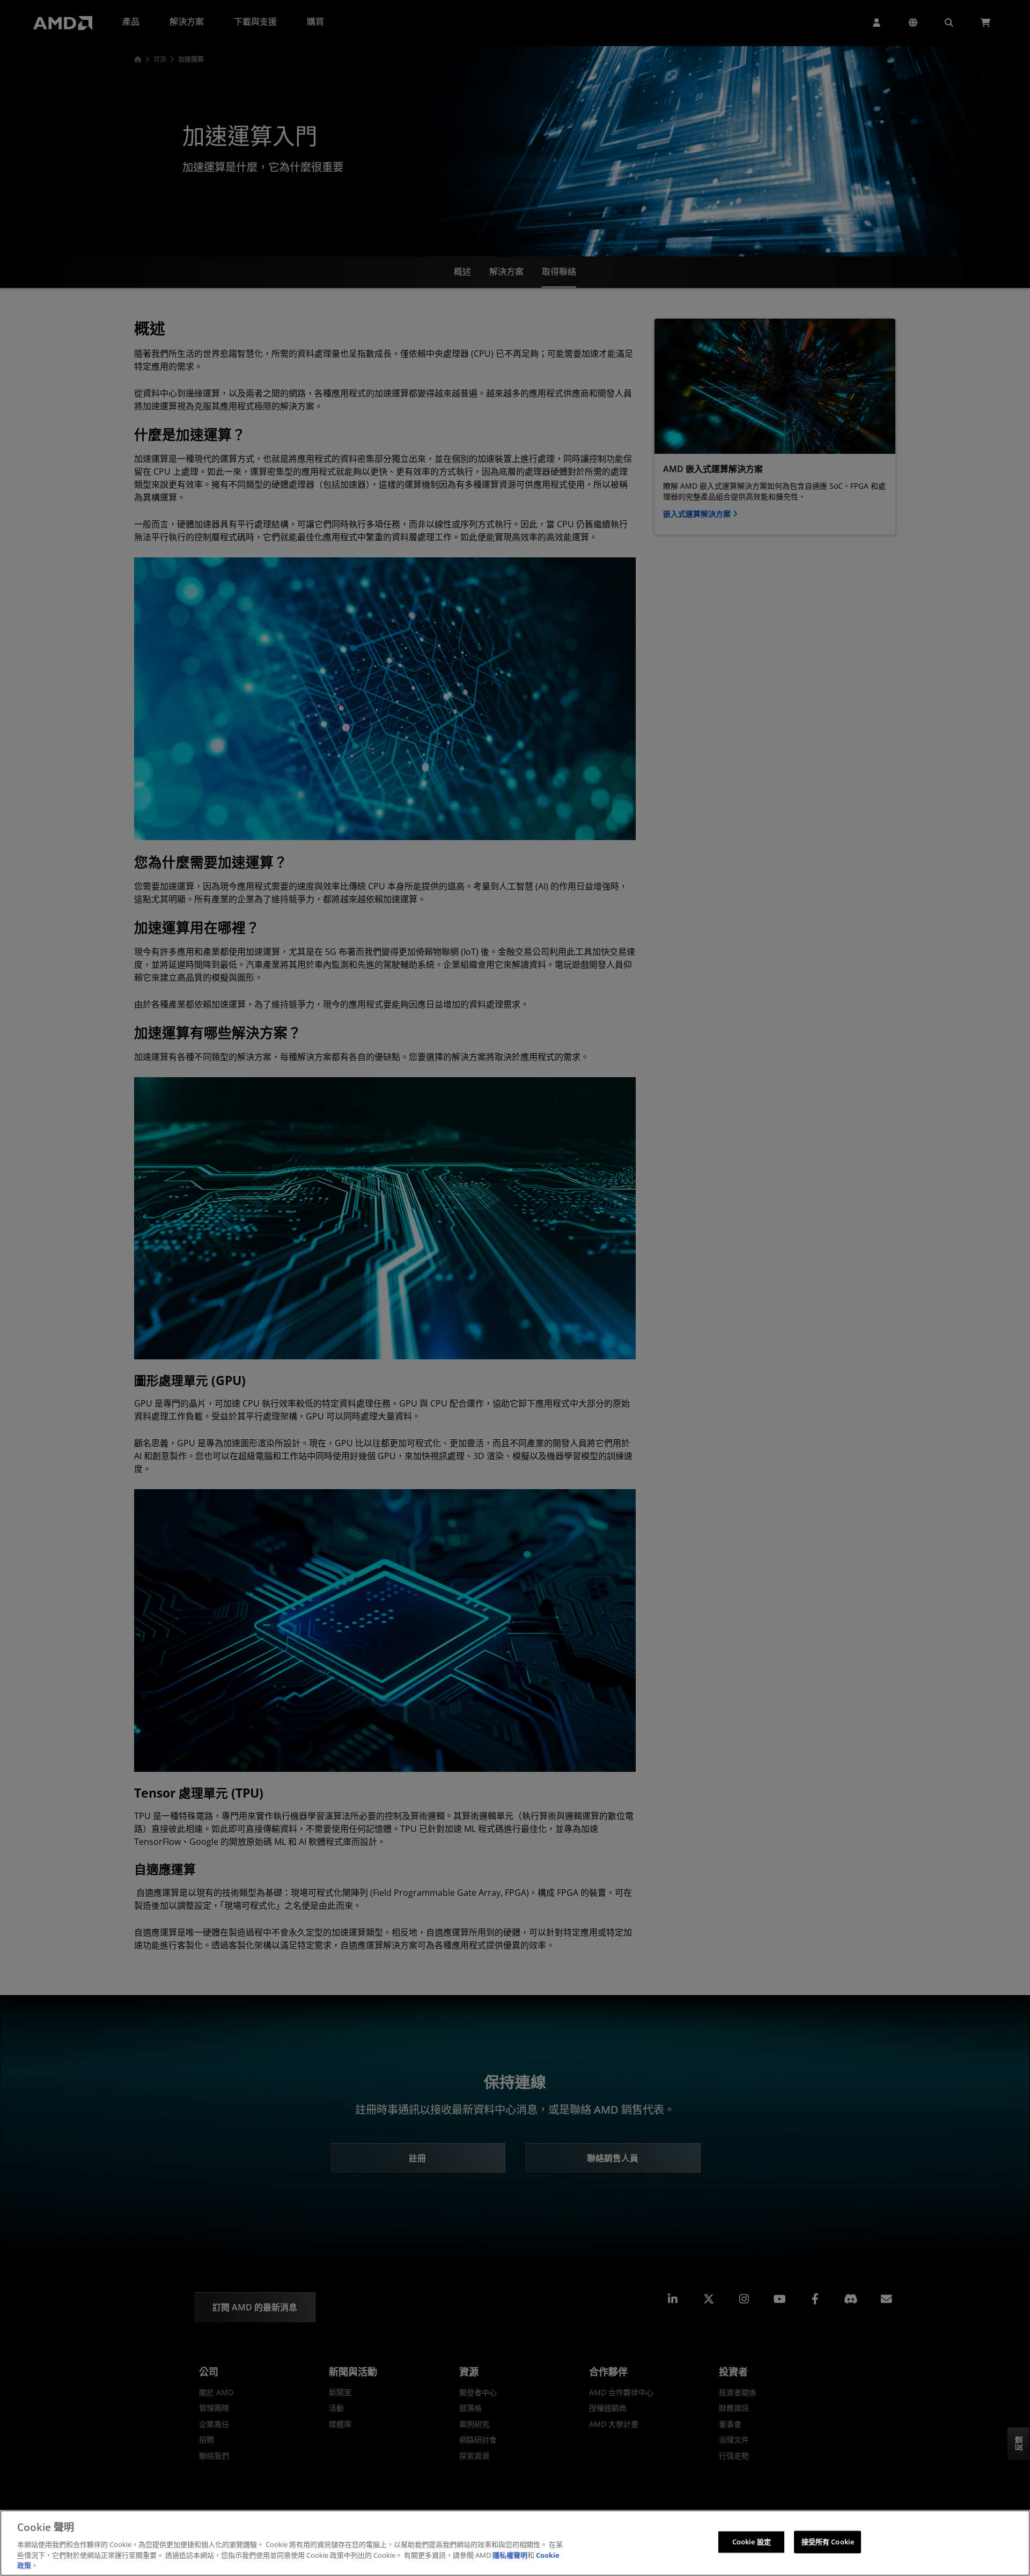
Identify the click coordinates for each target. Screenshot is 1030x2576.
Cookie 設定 (752, 2542)
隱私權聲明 (510, 2555)
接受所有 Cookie (828, 2542)
